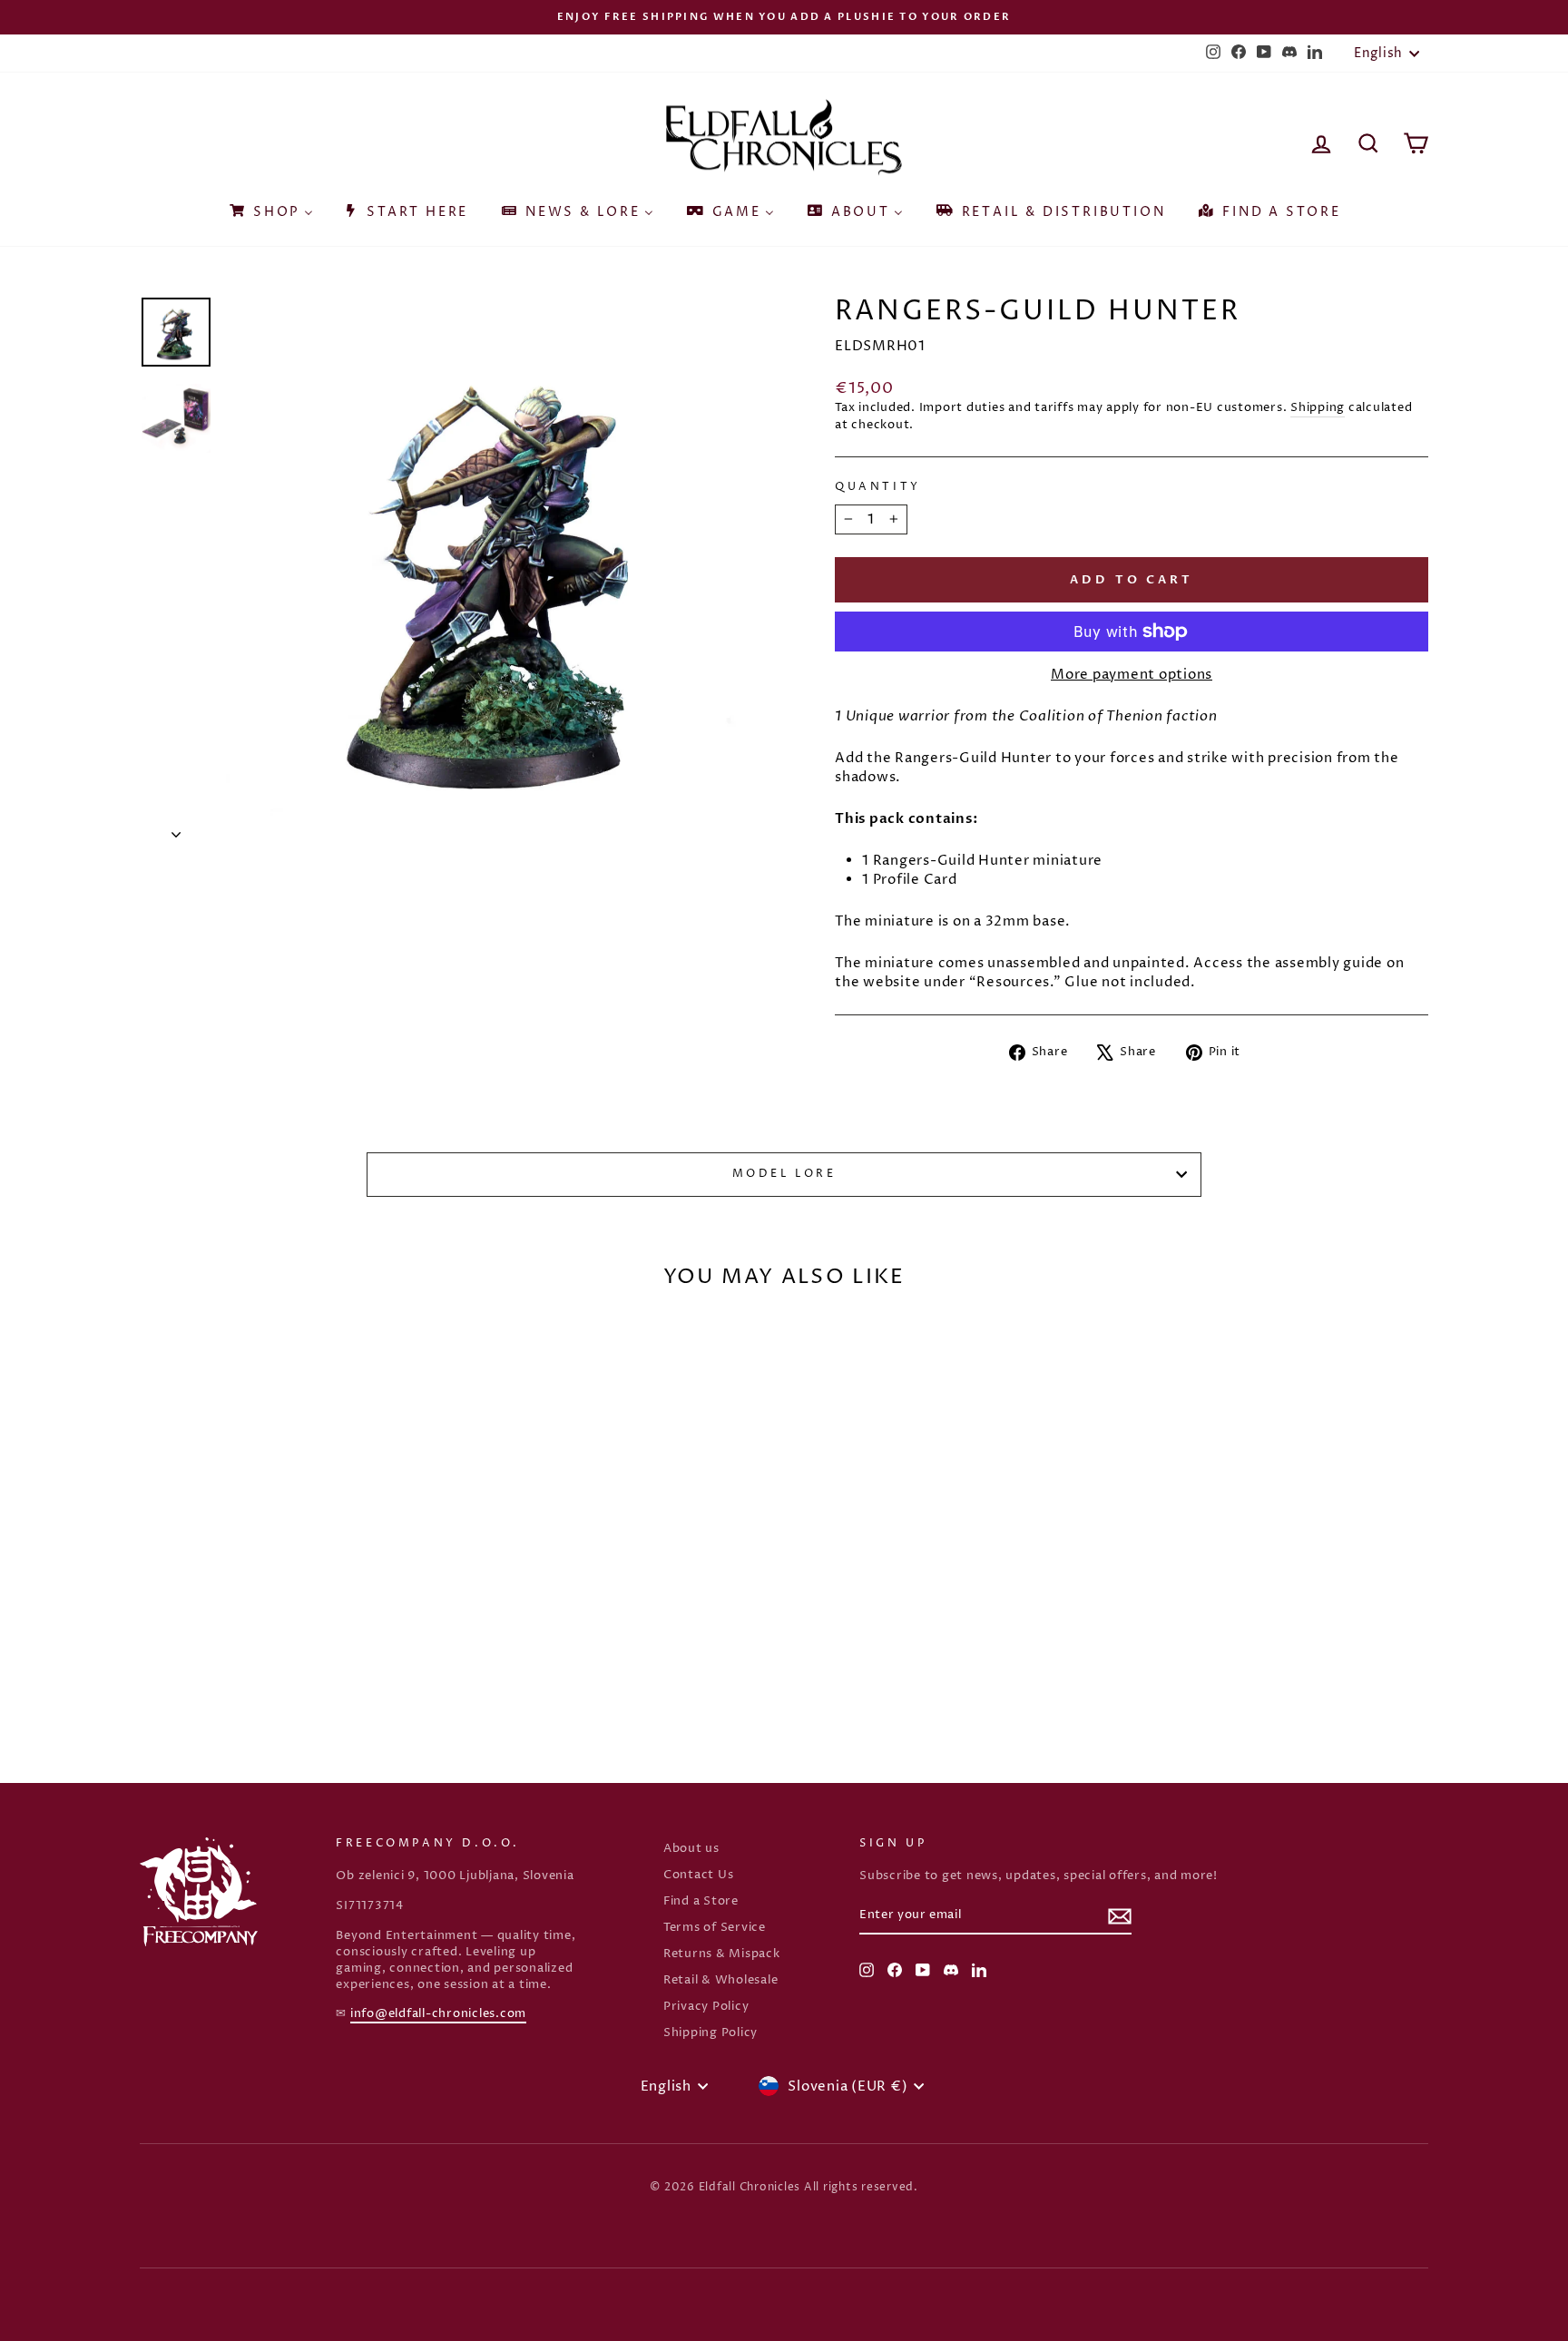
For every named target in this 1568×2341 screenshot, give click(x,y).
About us (691, 1849)
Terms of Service (715, 1928)
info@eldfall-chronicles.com (438, 2014)
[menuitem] (270, 206)
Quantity (878, 487)
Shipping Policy (710, 2033)
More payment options (1132, 675)
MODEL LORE (784, 1174)
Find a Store (701, 1901)
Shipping (1318, 408)
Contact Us (699, 1875)
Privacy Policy (706, 2007)
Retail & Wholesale (721, 1980)
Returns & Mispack (722, 1954)
